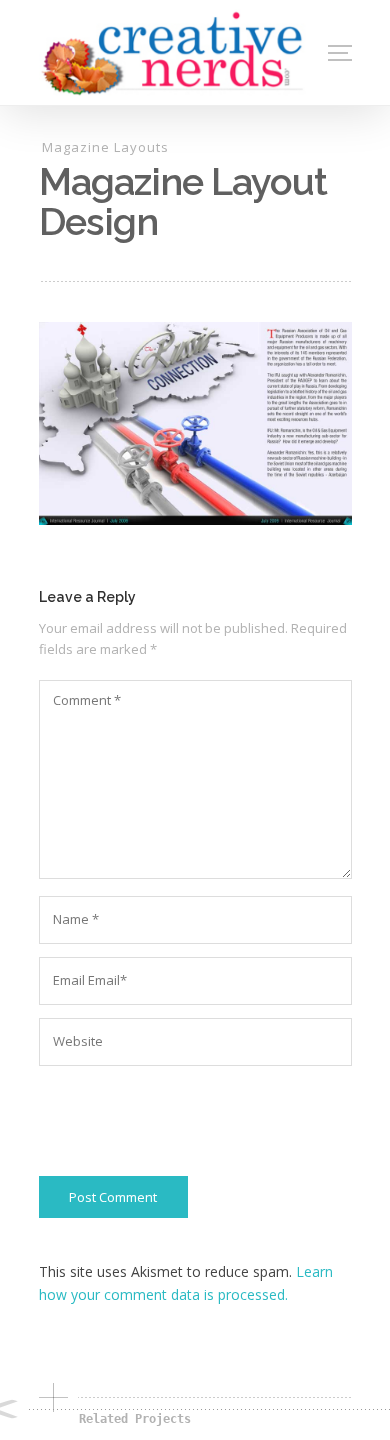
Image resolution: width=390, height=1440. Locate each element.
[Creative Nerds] (173, 53)
